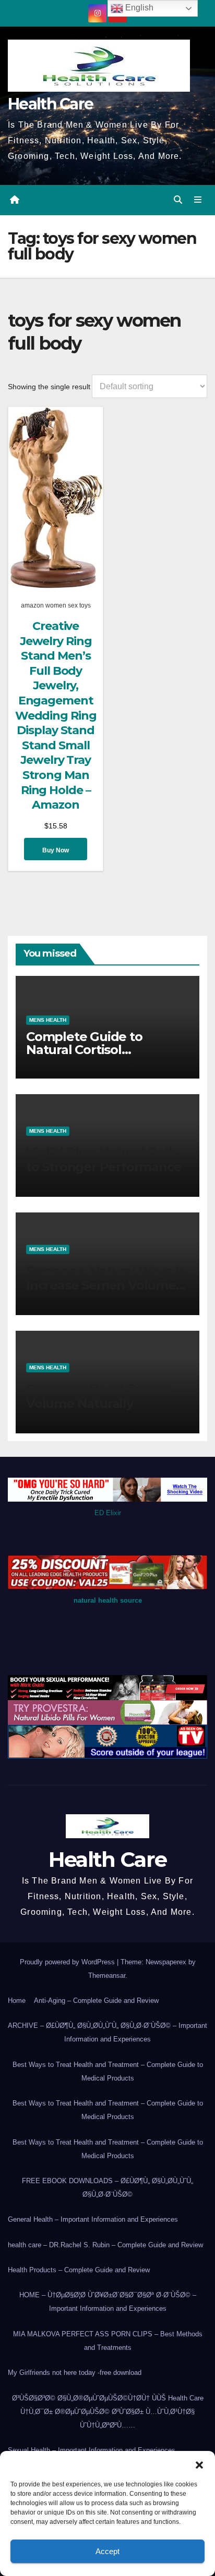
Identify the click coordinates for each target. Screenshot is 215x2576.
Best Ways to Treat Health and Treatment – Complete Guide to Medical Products (108, 2071)
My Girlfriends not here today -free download (75, 2373)
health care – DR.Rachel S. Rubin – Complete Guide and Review (105, 2245)
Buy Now (56, 850)
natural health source (108, 1600)
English (138, 8)
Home (17, 2001)
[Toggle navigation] (198, 200)
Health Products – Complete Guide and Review (79, 2270)
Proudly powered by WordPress (68, 1962)
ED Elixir (108, 1513)
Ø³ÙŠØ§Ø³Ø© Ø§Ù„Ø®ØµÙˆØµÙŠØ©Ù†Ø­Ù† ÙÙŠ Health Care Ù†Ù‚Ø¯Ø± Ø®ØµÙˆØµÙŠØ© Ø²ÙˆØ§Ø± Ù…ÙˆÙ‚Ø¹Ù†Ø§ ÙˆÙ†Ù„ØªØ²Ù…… (108, 2412)
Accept (107, 2551)
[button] (199, 2464)
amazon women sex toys (56, 605)
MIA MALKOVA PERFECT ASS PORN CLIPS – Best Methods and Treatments (108, 2341)
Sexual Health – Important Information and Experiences (92, 2450)
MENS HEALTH (48, 1020)
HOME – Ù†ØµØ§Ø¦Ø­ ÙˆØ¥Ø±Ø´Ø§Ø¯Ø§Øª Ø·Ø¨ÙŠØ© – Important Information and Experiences (108, 2302)
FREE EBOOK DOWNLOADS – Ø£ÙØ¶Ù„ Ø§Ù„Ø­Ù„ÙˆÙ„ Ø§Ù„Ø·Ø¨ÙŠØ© (107, 2188)
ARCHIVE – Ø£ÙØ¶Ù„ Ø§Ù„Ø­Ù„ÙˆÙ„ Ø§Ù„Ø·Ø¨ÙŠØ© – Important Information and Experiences (107, 2032)
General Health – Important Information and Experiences (93, 2219)
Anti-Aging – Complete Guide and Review (96, 2001)
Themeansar (107, 1976)
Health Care (50, 104)
